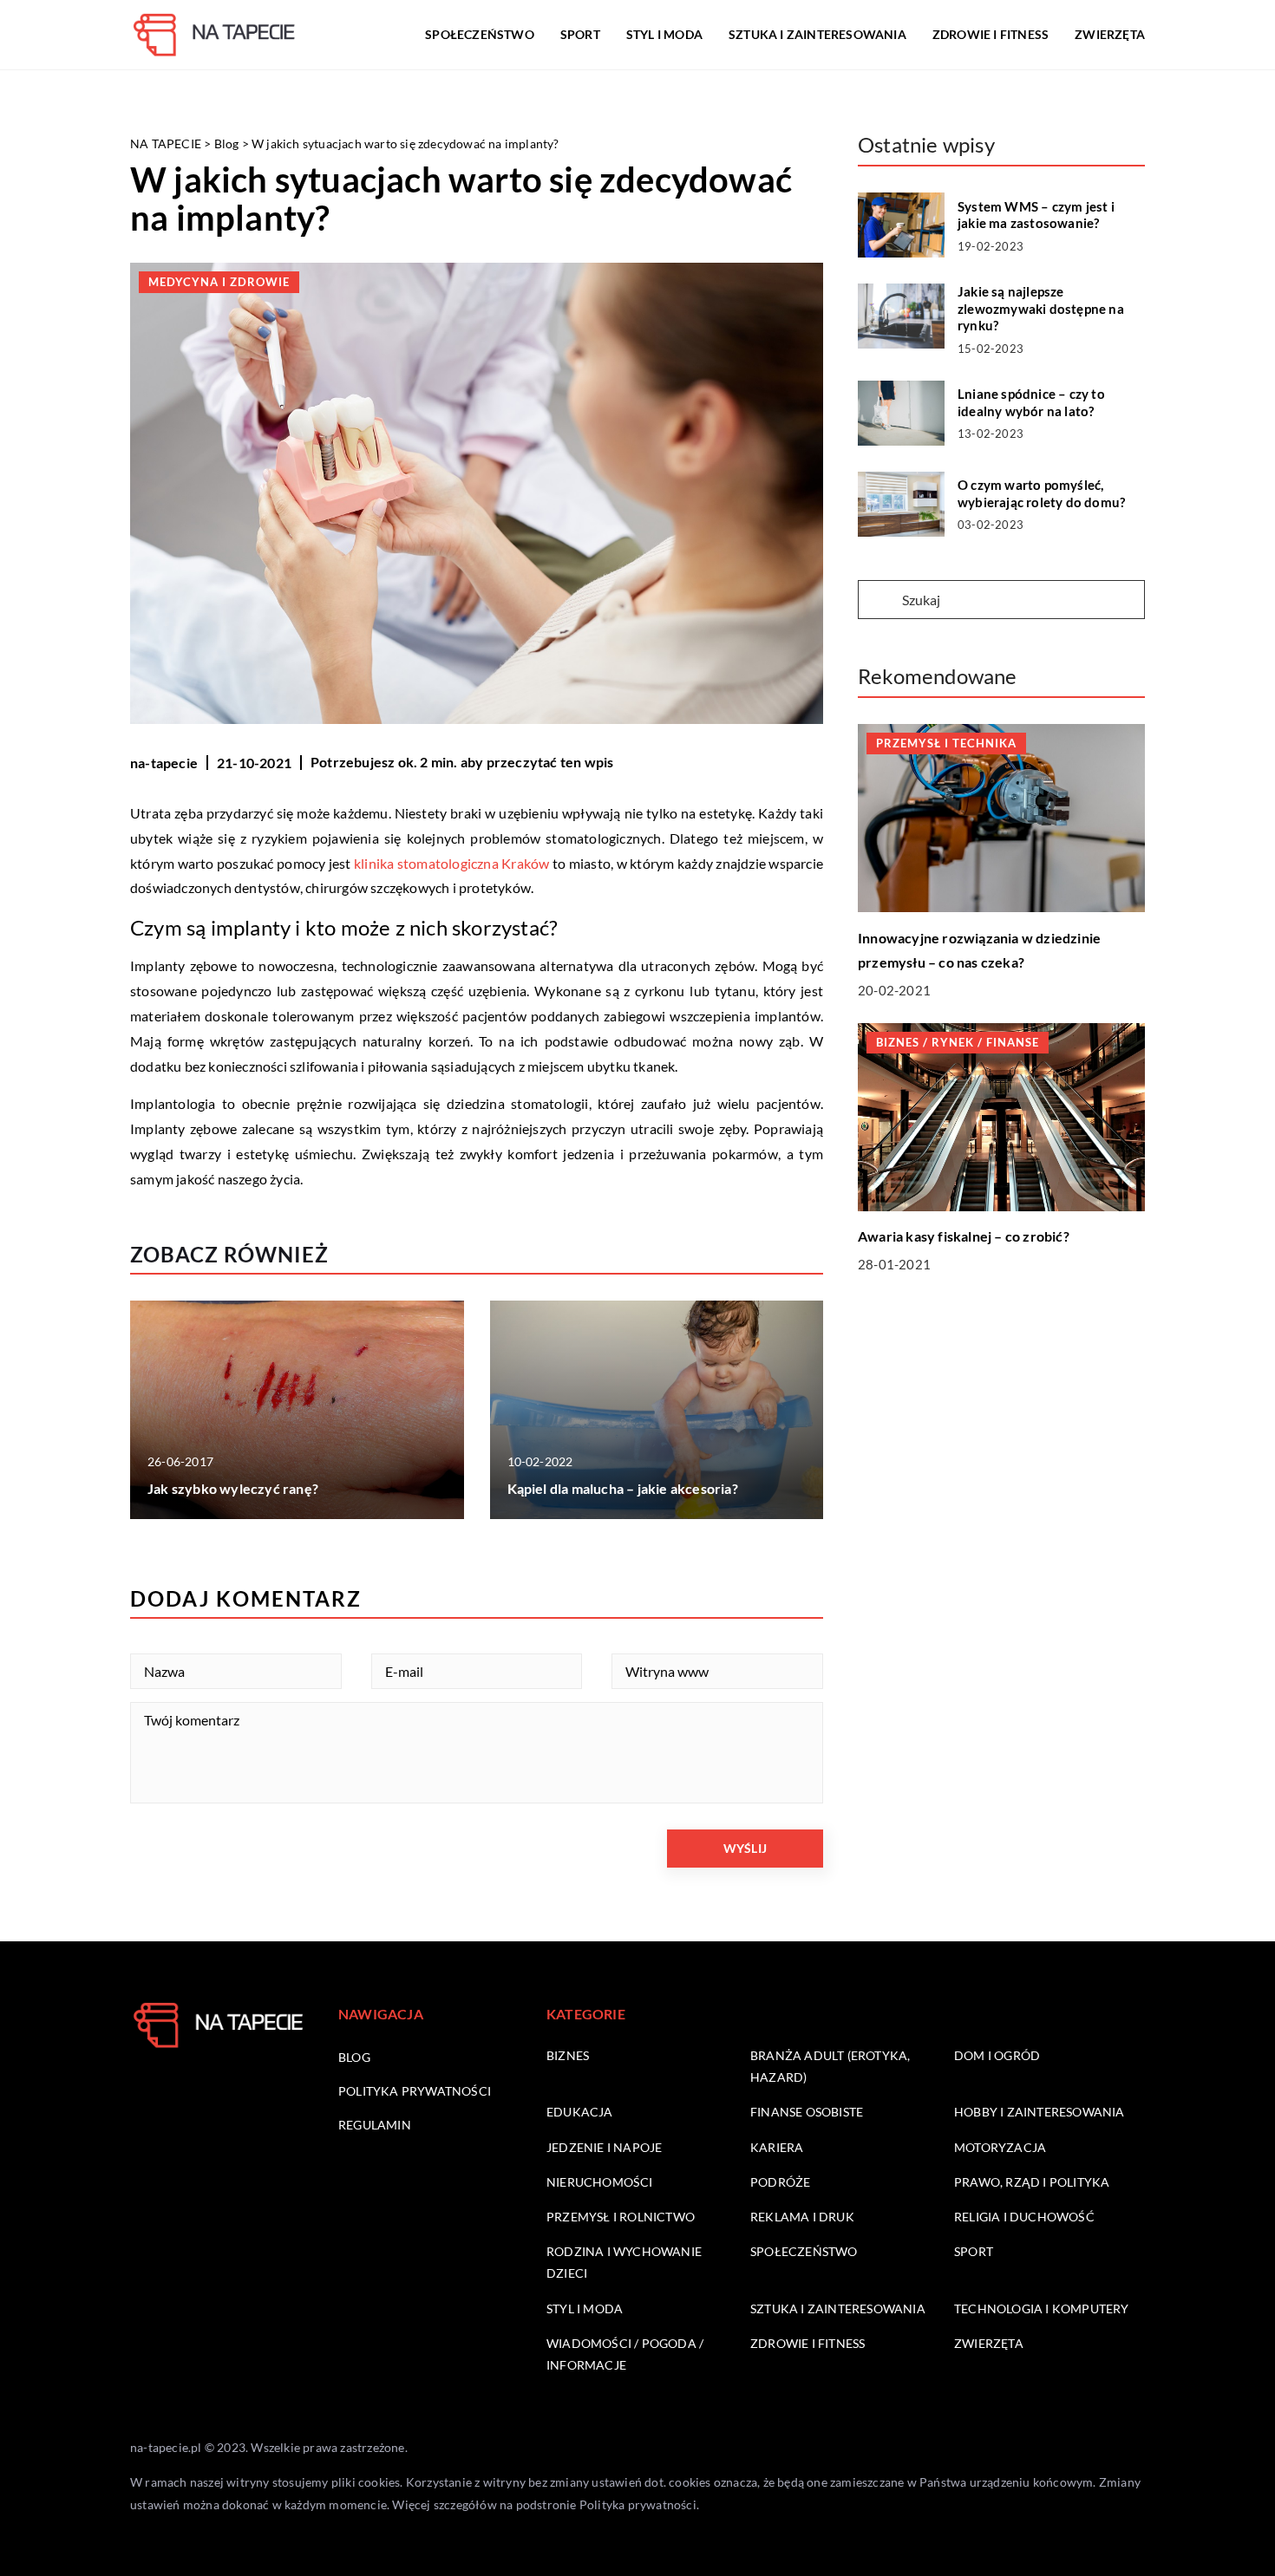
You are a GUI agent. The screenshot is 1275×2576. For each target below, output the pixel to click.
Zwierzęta (1110, 34)
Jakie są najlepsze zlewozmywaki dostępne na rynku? (1041, 308)
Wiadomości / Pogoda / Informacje (625, 2354)
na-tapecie (164, 763)
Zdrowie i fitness (991, 34)
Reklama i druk (802, 2217)
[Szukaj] (879, 601)
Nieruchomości (600, 2182)
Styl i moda (664, 34)
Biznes (568, 2055)
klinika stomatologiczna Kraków (451, 863)
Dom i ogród (997, 2055)
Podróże (780, 2182)
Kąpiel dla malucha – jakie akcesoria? (623, 1488)
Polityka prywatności (415, 2091)
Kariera (777, 2147)
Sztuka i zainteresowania (817, 34)
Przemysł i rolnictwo (621, 2217)
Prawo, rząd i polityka (1032, 2182)
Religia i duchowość (1024, 2217)
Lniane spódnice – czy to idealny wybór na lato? (1031, 402)
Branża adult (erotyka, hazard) (830, 2066)
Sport (580, 34)
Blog (354, 2057)
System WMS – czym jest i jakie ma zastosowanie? (1036, 215)
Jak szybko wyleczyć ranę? (233, 1488)
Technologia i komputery (1042, 2309)
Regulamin (375, 2125)
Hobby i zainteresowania (1040, 2112)
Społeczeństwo (480, 34)
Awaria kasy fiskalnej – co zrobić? (964, 1236)
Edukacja (580, 2112)
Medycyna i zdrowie (219, 282)
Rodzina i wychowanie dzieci (624, 2262)
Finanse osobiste (807, 2112)
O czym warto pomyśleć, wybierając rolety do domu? (1041, 493)
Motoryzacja (1000, 2147)
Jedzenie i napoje (604, 2147)
